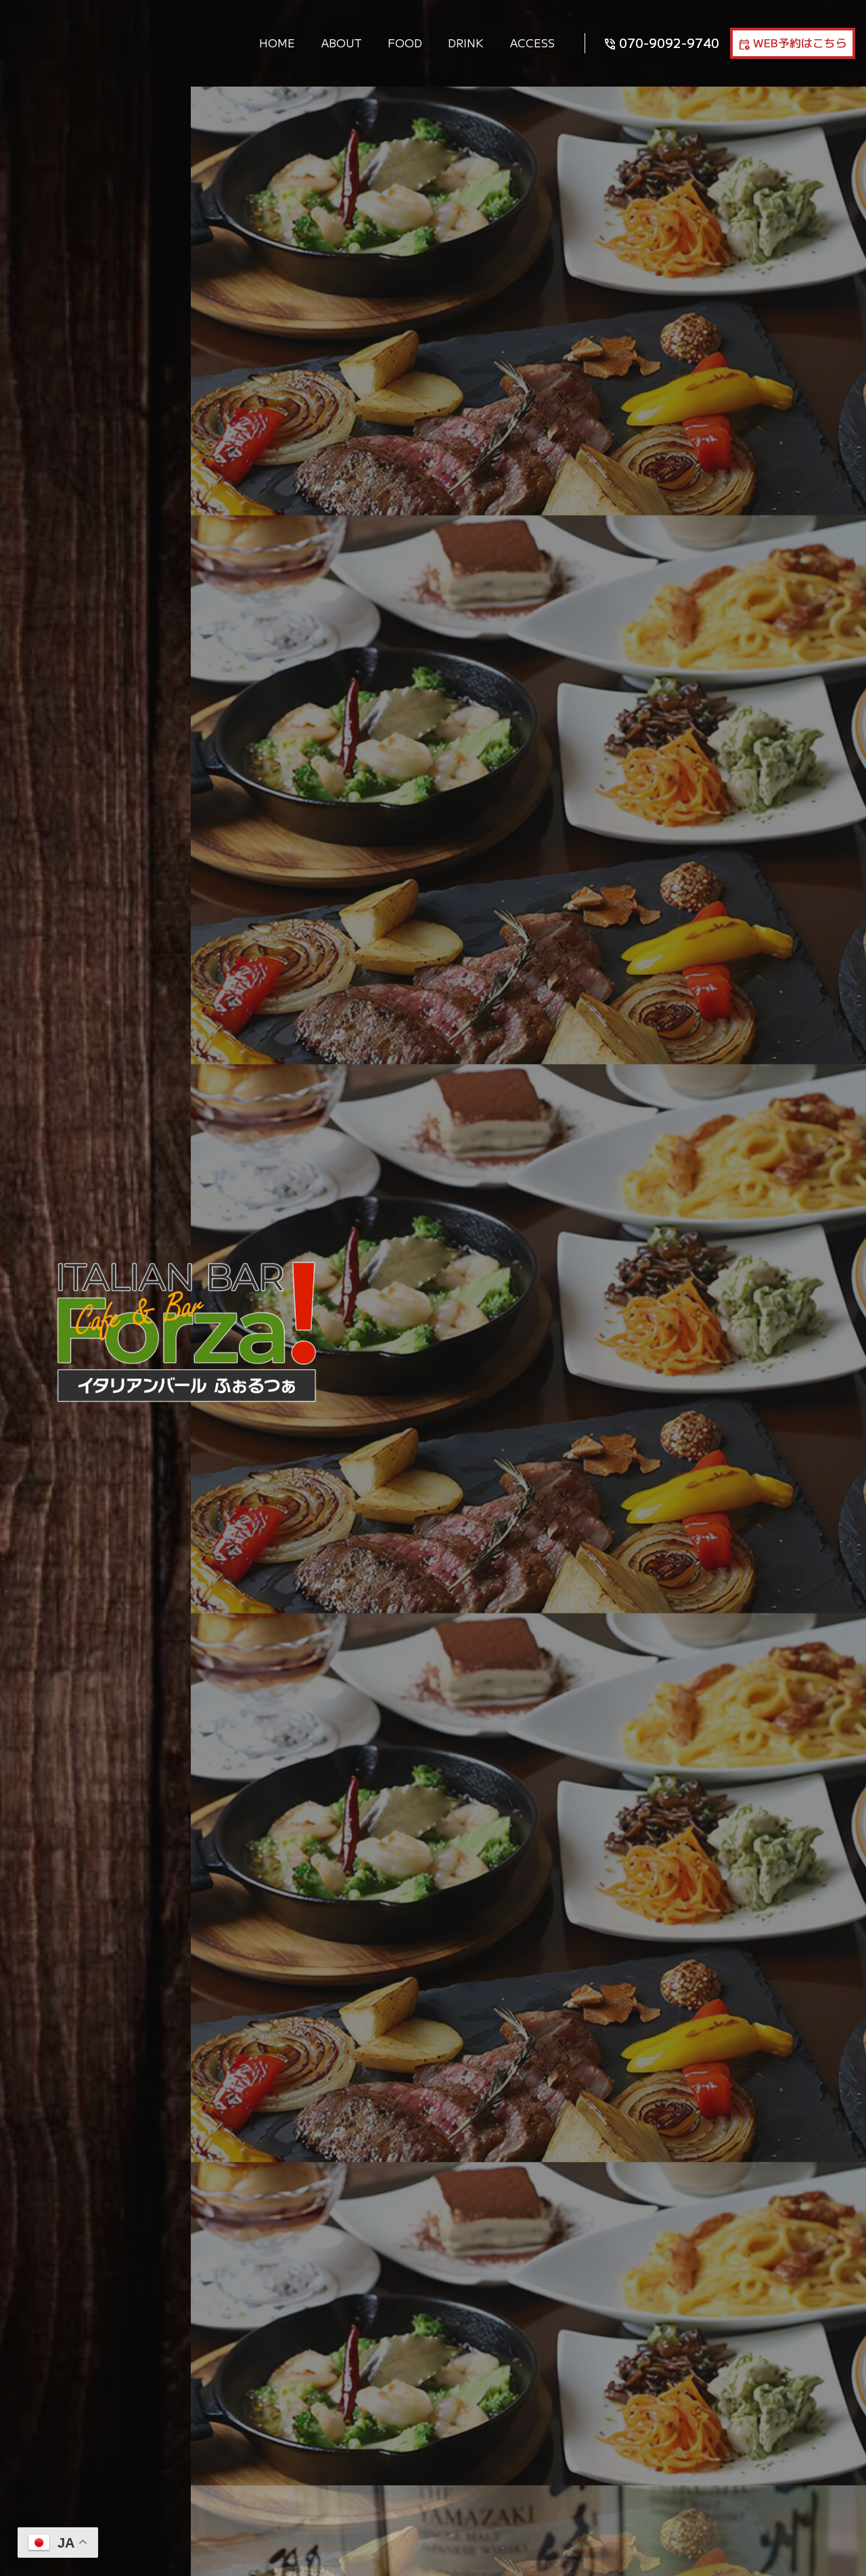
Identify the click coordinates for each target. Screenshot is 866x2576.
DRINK (466, 43)
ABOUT (342, 43)
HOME (277, 43)
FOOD (405, 43)
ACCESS (532, 43)
